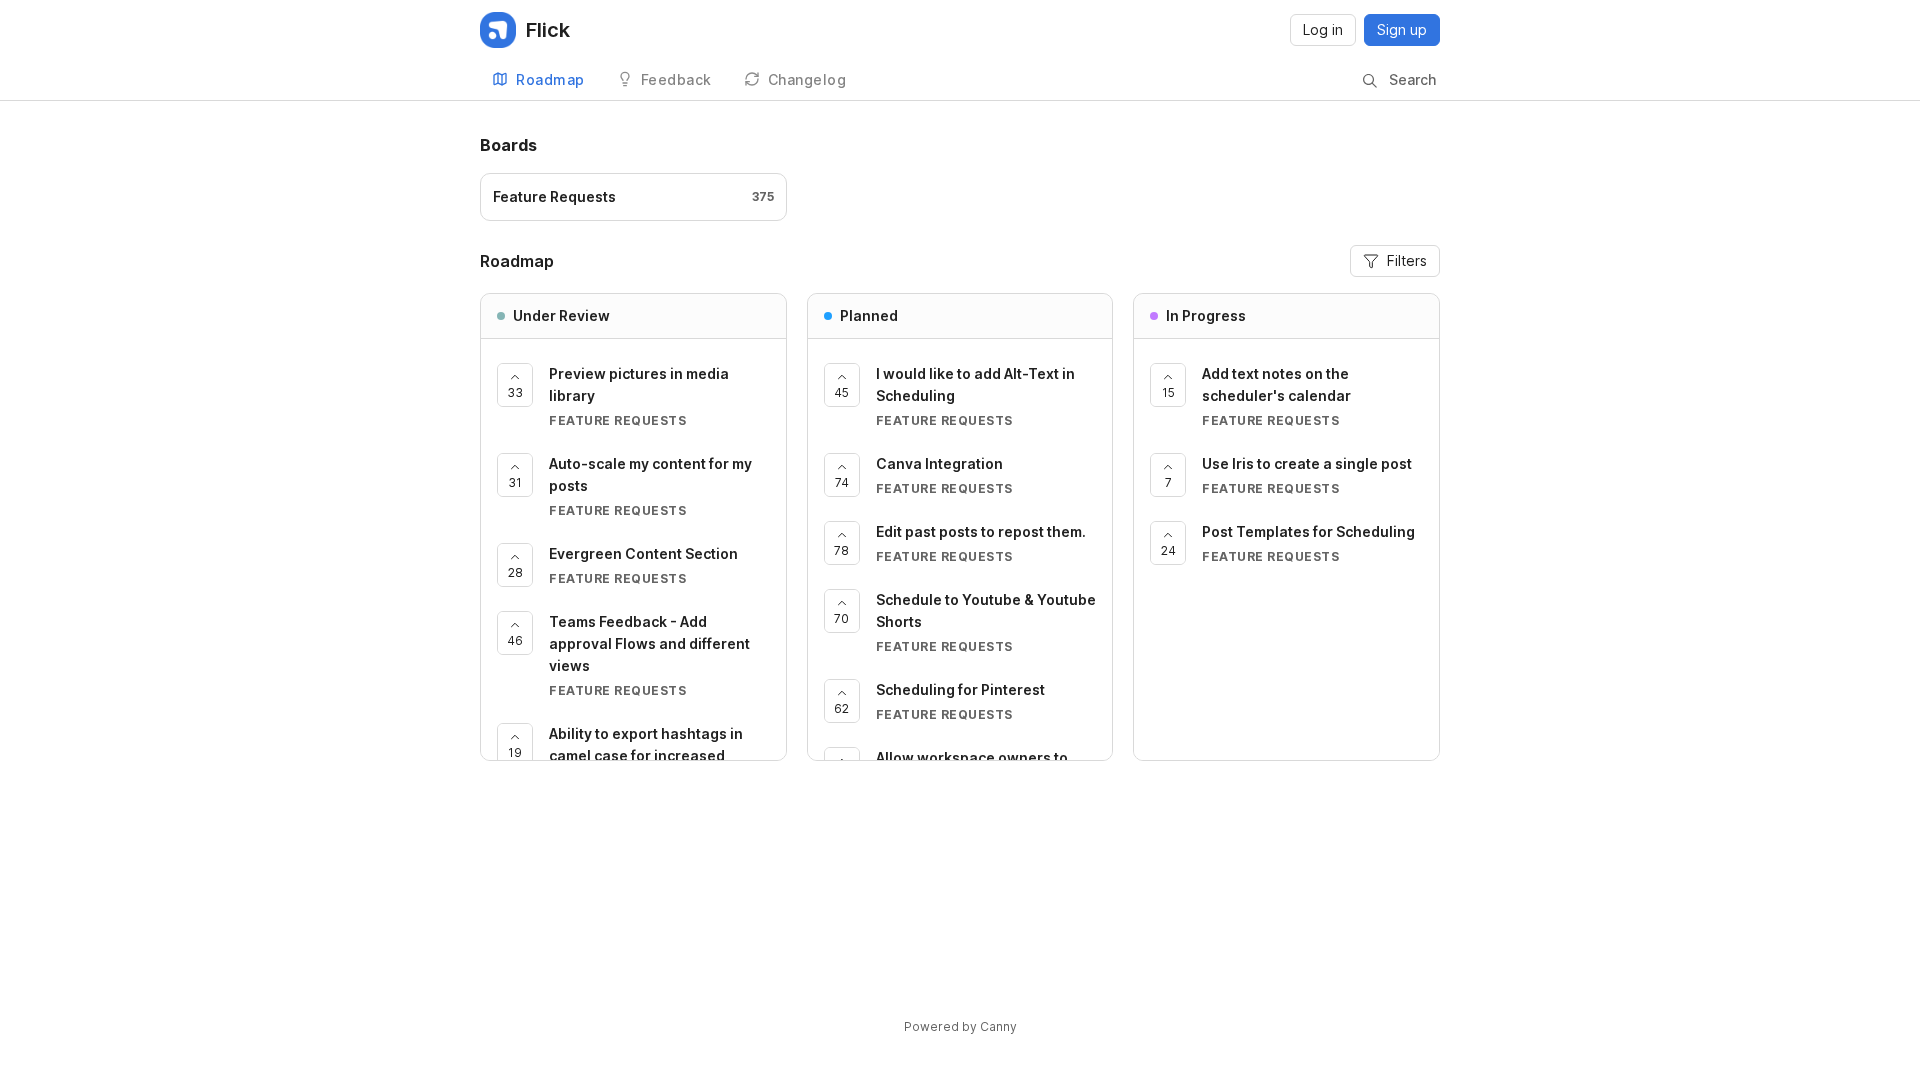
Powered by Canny (960, 1026)
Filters (1407, 260)
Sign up (1402, 29)
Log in (1323, 29)
